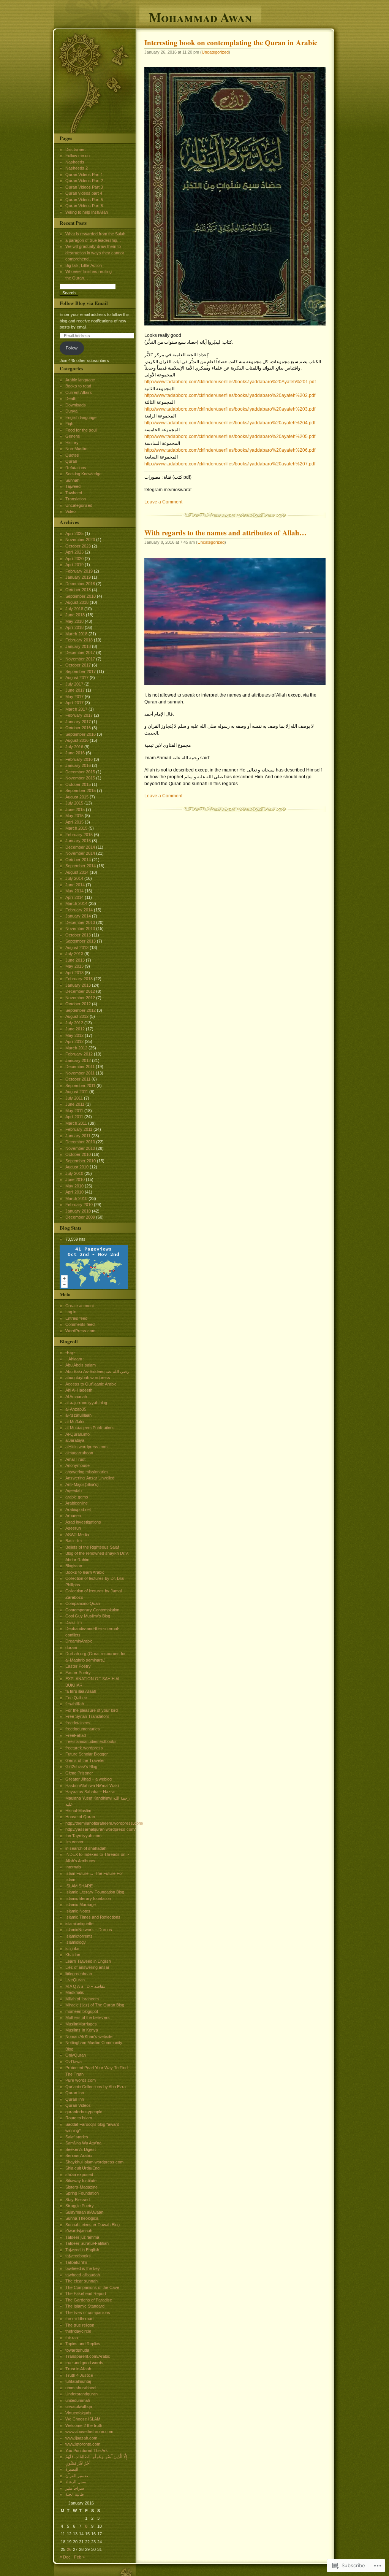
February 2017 (79, 715)
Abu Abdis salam (81, 1365)
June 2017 (75, 690)
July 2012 (74, 1023)
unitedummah (78, 2400)
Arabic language (80, 380)
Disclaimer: (76, 149)
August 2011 (77, 1092)
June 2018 (75, 615)
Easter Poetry (78, 1666)
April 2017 (74, 703)
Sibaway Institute (81, 2181)
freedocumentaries (83, 1729)
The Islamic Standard (85, 2306)
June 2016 (75, 753)
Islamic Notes (78, 1911)
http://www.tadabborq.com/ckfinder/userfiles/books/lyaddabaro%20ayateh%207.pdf (230, 464)
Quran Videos (78, 2105)
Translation (76, 499)
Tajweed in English (82, 2250)
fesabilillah (75, 1704)
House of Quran (80, 1817)
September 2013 (81, 941)
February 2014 (79, 910)
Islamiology (76, 1942)
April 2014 (74, 897)
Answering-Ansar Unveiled (90, 1478)
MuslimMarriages (81, 2024)
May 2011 (74, 1111)
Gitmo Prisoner (79, 1773)
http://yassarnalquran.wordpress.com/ (100, 1829)
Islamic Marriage (81, 1905)
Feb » (79, 2557)
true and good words (84, 2363)
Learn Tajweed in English (88, 1961)
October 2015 (78, 784)
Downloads (76, 405)
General (73, 436)
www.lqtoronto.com (83, 2444)
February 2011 (79, 1129)
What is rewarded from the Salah (95, 234)
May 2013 (74, 966)
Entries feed (76, 1318)
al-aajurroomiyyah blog (86, 1403)
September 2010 (81, 1161)
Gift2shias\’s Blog (81, 1767)
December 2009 (80, 1217)
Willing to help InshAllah (87, 212)
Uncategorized (215, 52)
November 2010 (80, 1148)
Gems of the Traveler (85, 1760)
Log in (71, 1312)
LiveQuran (75, 1980)
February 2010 (79, 1205)
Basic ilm (74, 1541)
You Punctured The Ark (87, 2451)
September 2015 (81, 790)
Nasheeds (75, 162)
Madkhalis (75, 1992)
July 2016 (74, 747)
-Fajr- (70, 1352)
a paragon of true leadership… (93, 240)
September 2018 (81, 596)
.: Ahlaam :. (75, 1359)
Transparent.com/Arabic (88, 2356)
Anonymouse (77, 1465)
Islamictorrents (79, 1936)
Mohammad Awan (200, 16)
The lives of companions (88, 2313)
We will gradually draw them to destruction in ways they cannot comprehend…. (95, 253)
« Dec (65, 2557)
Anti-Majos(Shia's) (82, 1484)
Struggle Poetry (80, 2206)
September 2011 (80, 1086)
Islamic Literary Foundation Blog (95, 1892)
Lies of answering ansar (87, 1967)
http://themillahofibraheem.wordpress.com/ (104, 1823)
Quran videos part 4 (84, 193)
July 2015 (74, 803)
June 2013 (75, 960)
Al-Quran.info (77, 1434)
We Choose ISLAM (83, 2419)
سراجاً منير (75, 2488)
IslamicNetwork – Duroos (89, 1930)
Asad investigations (83, 1522)
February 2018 (79, 640)
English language (81, 417)
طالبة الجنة (75, 2494)
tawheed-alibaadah (83, 2275)
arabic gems (77, 1497)
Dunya (71, 411)
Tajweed (73, 486)
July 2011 (74, 1098)
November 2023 (80, 540)
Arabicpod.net (78, 1509)
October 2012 (78, 1004)
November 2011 (80, 1073)
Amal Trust (75, 1459)
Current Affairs (79, 392)
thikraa (72, 2338)
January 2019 (78, 577)
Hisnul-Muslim (78, 1811)
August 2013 (77, 948)
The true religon (80, 2325)
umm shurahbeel (81, 2388)
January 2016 (78, 765)
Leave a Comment (163, 502)
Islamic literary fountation (88, 1898)
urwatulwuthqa (79, 2406)
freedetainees (78, 1723)
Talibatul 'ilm (76, 2262)
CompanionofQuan (83, 1603)
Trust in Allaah (78, 2369)
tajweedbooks (78, 2256)
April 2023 (74, 552)
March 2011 (76, 1123)
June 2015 (75, 809)
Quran (71, 461)
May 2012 (74, 1035)
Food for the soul (81, 430)
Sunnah (72, 480)
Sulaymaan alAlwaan (84, 2212)
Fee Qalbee (76, 1698)
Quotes (72, 455)
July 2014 (74, 878)
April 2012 (74, 1041)
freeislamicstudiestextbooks (91, 1741)
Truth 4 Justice (79, 2375)
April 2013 (74, 973)
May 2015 (74, 816)
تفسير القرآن (77, 2476)
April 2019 (74, 565)
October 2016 (78, 728)
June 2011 (75, 1104)
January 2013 (78, 985)
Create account (80, 1306)
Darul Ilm (74, 1622)
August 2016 (77, 740)
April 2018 (74, 627)
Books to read (78, 386)
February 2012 (79, 1054)
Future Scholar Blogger (87, 1754)
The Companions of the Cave (92, 2287)
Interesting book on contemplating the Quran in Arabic (231, 43)
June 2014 (75, 885)
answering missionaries (87, 1472)
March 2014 (76, 903)
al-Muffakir (75, 1422)
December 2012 (80, 991)
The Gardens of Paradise (89, 2300)
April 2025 (74, 533)
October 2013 (78, 935)
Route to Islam (79, 2118)
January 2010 (78, 1211)
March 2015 (76, 828)
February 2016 (79, 759)
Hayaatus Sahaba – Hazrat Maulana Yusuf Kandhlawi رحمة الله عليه (97, 1798)
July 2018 (74, 609)
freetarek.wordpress (84, 1748)
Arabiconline (77, 1503)
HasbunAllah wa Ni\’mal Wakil (92, 1786)
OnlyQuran (76, 2055)
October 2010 (78, 1154)
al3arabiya (75, 1440)
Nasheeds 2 (77, 168)
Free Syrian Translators (87, 1716)
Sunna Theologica (82, 2218)
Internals (73, 1867)
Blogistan (74, 1566)
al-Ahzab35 (76, 1409)
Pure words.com (81, 2080)
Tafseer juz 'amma (82, 2237)
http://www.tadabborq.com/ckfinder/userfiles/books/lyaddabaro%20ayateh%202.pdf (230, 395)
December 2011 (80, 1067)
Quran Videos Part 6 (84, 206)
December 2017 (80, 652)
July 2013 (74, 954)
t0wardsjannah (79, 2231)
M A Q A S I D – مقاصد (85, 1986)
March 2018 (76, 634)
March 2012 (76, 1048)
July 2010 (74, 1173)
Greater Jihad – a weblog (89, 1779)
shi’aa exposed (79, 2174)
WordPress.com (80, 1331)
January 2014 (78, 916)
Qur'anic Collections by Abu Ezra (96, 2087)
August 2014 (77, 872)
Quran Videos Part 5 (84, 200)
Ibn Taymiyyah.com (83, 1836)
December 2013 (80, 922)
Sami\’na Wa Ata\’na (83, 2143)
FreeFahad (76, 1735)
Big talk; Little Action (84, 265)
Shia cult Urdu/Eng (82, 2168)
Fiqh (69, 424)
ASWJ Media (77, 1535)
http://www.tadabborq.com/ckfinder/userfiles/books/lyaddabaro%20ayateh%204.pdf (230, 423)
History (72, 443)
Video (70, 511)
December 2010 (80, 1142)
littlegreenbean (79, 1974)
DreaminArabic (79, 1641)
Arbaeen (73, 1516)
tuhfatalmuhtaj (78, 2381)
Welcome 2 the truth (84, 2425)
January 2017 (78, 722)
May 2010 (74, 1186)
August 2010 (77, 1167)
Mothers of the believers (88, 2017)
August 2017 (77, 678)
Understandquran (81, 2394)
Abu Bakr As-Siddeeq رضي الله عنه (97, 1371)
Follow (72, 348)
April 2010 (74, 1192)
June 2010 (75, 1179)
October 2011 (78, 1079)
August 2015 (77, 797)
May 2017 (74, 697)
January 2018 (78, 646)
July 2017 (74, 684)
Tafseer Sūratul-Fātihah (87, 2243)
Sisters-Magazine (81, 2187)
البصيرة (72, 2469)
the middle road (79, 2319)
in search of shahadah (86, 1848)
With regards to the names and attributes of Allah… (225, 533)
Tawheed (74, 493)
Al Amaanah (76, 1397)
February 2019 (79, 571)
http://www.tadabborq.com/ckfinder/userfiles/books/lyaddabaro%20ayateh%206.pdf (230, 450)
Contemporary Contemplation (92, 1610)
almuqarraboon (79, 1453)
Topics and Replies (83, 2344)
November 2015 (80, 778)
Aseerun (73, 1528)
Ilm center (74, 1842)
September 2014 (81, 866)
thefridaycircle (78, 2331)
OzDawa (74, 2062)
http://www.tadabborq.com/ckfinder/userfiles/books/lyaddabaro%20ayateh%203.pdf (230, 409)
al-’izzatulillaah (78, 1415)
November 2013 (80, 929)
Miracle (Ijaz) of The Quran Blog (95, 2005)
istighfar (73, 1949)
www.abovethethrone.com (89, 2432)
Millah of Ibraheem (82, 1999)
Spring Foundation (82, 2193)
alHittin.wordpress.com (86, 1447)
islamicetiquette (79, 1924)
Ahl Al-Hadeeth (79, 1390)
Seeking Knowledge (83, 474)
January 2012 (78, 1060)
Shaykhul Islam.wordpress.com (94, 2162)
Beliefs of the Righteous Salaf (92, 1547)
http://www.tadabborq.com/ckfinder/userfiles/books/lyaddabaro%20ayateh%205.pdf (230, 436)
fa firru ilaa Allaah (81, 1691)
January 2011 (78, 1136)
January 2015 (78, 841)
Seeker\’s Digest (81, 2149)
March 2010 (76, 1198)
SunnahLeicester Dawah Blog (93, 2225)
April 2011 (74, 1117)
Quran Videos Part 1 (84, 175)
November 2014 (80, 853)
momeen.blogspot (82, 2011)
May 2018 (74, 621)
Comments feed (80, 1324)
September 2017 (81, 671)
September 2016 (81, 734)
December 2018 (80, 584)
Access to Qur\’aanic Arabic (91, 1384)
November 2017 (80, 659)
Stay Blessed (77, 2200)
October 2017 (78, 665)
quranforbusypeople (84, 2112)
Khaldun (73, 1955)
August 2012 (77, 1016)
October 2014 (78, 860)
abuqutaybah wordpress (88, 1378)
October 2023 (78, 546)
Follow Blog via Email (84, 303)
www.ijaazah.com (81, 2438)
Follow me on (77, 156)
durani (71, 1647)
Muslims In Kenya (82, 2030)
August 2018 (77, 602)
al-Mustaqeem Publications (90, 1428)
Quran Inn (75, 2093)
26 (69, 2549)
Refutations (76, 468)
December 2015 (80, 772)
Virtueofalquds (78, 2413)
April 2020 (74, 559)
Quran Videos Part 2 (84, 181)
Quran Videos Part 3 (84, 187)
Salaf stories (77, 2137)
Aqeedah (74, 1490)
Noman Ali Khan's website (89, 2036)
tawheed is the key (83, 2268)
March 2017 (76, 709)
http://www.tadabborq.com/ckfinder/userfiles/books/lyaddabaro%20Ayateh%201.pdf (230, 382)
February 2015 (79, 835)
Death (71, 398)
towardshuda (77, 2350)
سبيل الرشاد (76, 2482)
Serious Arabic (79, 2155)
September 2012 (81, 1010)
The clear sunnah (81, 2281)
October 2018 (78, 590)
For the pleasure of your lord (92, 1710)
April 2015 (74, 822)
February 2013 (79, 979)
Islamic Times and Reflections (93, 1917)
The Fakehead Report (86, 2293)
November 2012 (80, 998)
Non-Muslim (76, 449)
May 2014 (74, 891)
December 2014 (80, 847)
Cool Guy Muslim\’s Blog (88, 1616)
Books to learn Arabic (85, 1572)
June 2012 (75, 1029)
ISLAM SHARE (79, 1886)
